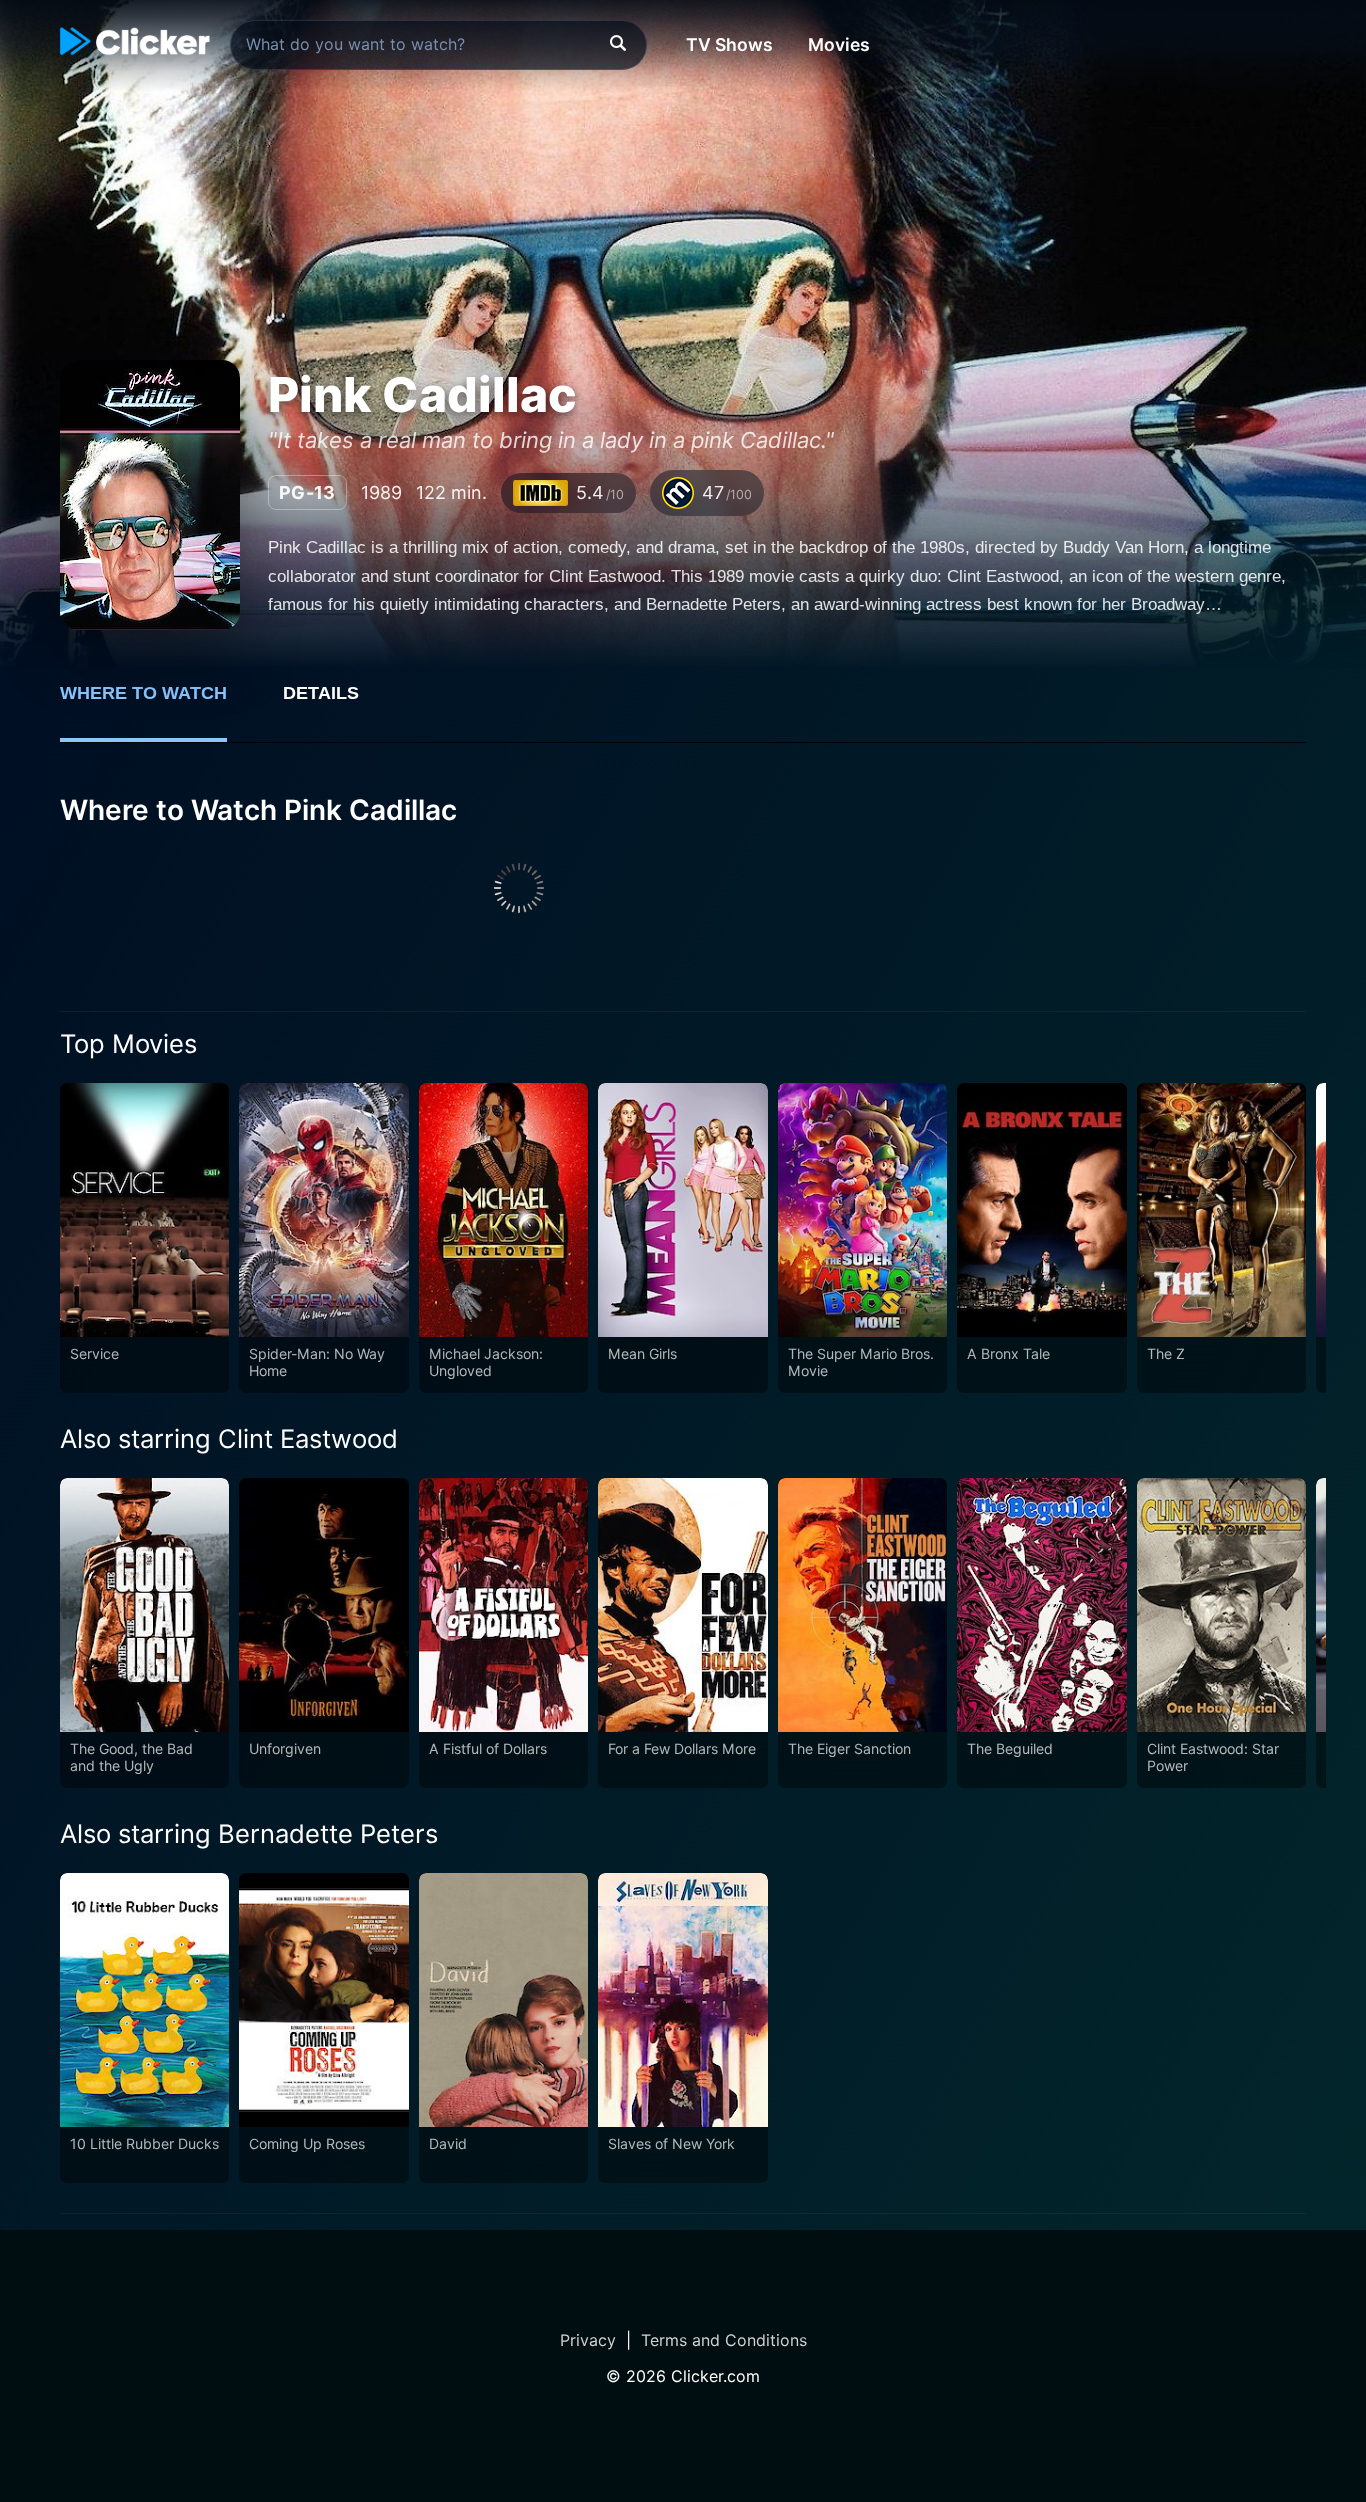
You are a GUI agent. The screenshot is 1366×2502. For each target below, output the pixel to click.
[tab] (157, 704)
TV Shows (729, 44)
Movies (839, 44)
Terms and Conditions (724, 2340)
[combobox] (438, 45)
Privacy (588, 2340)
